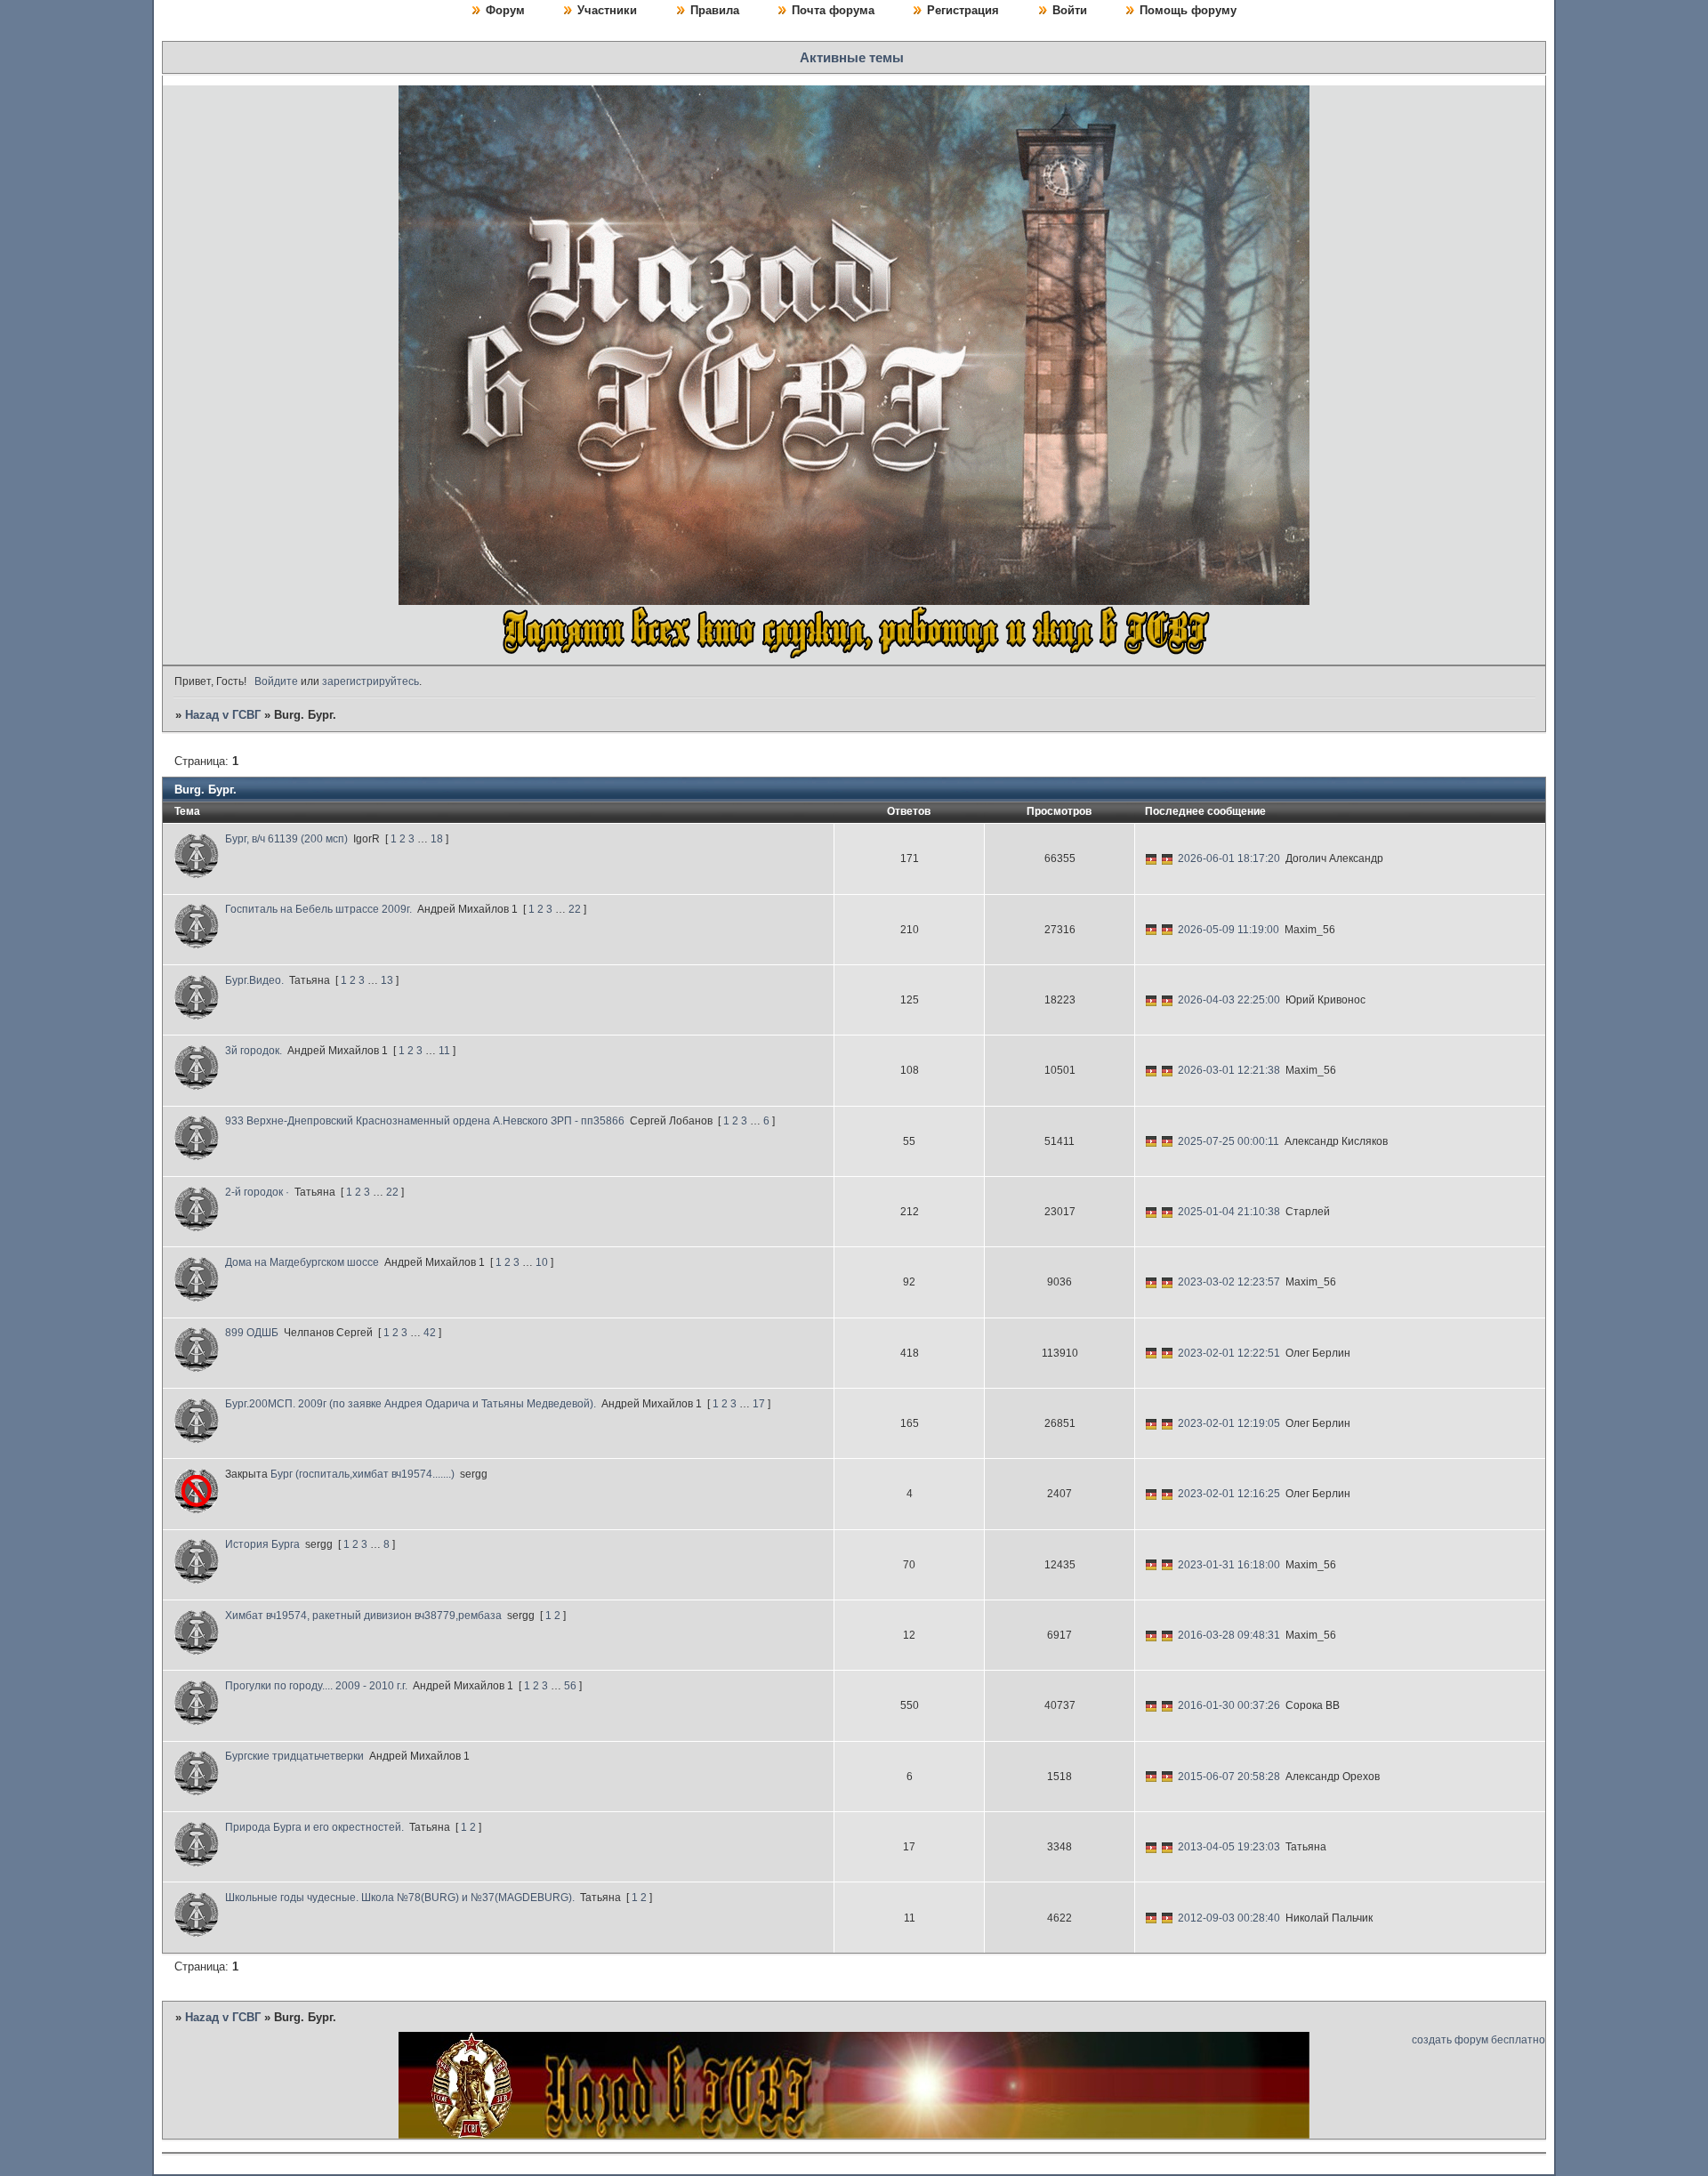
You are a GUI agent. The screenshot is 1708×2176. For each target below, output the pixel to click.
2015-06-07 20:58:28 (1229, 1777)
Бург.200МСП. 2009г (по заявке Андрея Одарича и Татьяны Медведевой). (411, 1404)
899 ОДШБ (252, 1333)
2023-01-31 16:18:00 (1229, 1565)
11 (444, 1051)
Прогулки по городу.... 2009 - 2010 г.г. (316, 1686)
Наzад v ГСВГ (223, 715)
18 (437, 839)
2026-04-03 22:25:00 (1229, 1000)
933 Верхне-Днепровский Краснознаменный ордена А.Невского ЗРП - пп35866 (425, 1121)
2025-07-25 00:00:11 (1229, 1141)
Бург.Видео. (254, 980)
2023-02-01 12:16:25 (1229, 1494)
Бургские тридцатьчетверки (294, 1756)
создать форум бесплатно (1478, 2040)
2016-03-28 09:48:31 (1229, 1635)
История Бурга (262, 1544)
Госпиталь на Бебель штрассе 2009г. (318, 909)
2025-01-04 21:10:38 (1229, 1212)
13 (387, 980)
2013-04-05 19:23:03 (1229, 1847)
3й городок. (254, 1051)
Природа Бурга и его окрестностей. (314, 1827)
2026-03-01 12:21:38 (1229, 1070)
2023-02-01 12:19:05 (1229, 1423)
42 (430, 1333)
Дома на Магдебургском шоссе (302, 1262)
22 (575, 909)
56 (570, 1686)
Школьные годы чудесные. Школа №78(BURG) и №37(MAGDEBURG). (400, 1898)
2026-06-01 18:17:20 (1229, 858)
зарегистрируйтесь (371, 681)
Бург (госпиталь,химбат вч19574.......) (363, 1474)
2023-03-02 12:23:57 (1229, 1282)
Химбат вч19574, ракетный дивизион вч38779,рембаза (363, 1616)
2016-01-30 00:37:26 (1229, 1705)
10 (542, 1262)
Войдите (276, 681)
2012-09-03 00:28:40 (1229, 1918)
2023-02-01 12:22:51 (1229, 1353)
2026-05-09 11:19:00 (1229, 930)
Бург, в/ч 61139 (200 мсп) (286, 839)
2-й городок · (257, 1192)
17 (759, 1404)
